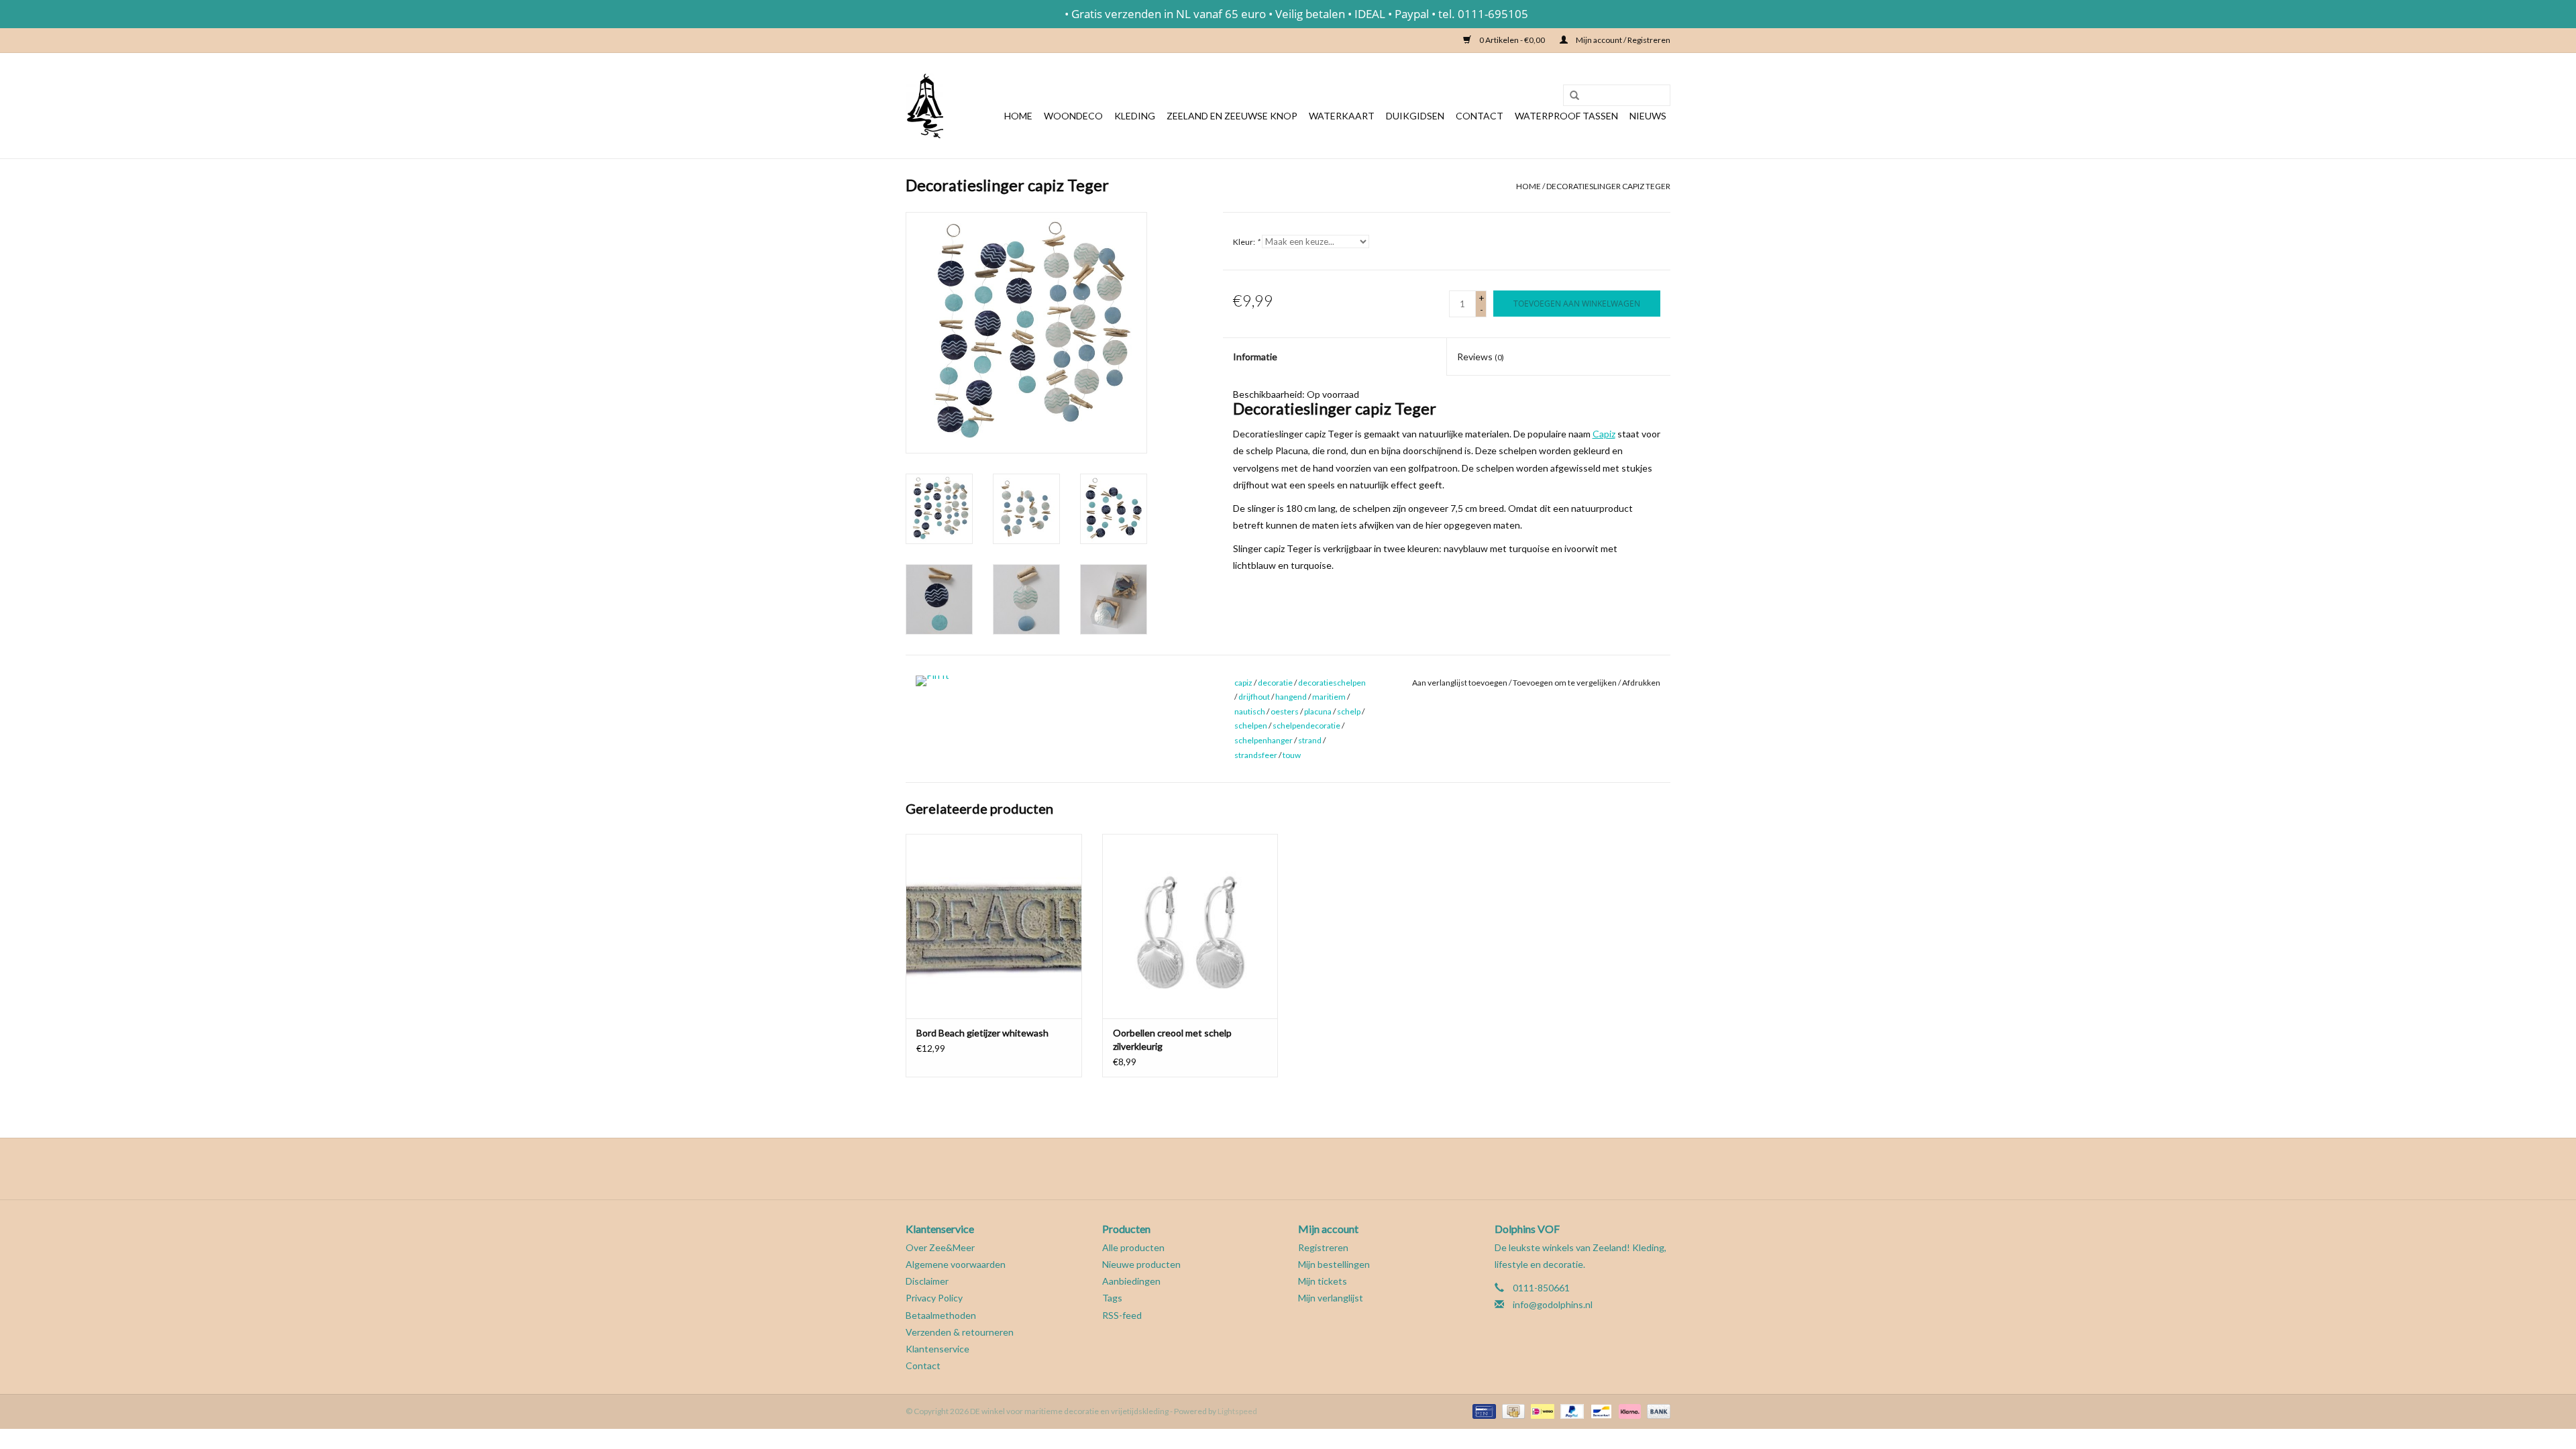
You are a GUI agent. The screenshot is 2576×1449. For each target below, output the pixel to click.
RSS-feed (1122, 1315)
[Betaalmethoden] (1482, 1410)
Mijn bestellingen (1334, 1264)
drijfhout (1254, 697)
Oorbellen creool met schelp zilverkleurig (1172, 1039)
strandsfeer (1256, 755)
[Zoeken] (1570, 96)
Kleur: (1246, 242)
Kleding (1135, 116)
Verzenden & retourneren (960, 1332)
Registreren (1323, 1247)
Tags (1112, 1298)
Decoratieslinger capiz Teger (1608, 186)
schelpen (1251, 726)
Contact (1480, 116)
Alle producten (1133, 1247)
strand (1310, 740)
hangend (1291, 697)
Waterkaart (1342, 116)
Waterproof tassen (1566, 116)
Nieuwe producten (1141, 1264)
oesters (1285, 711)
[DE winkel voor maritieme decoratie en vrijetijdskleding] (924, 106)
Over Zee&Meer (940, 1247)
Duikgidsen (1415, 116)
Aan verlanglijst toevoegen (1460, 683)
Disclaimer (927, 1281)
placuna (1318, 711)
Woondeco (1073, 116)
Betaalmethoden (941, 1315)
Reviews (1481, 357)
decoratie (1275, 683)
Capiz (1604, 434)
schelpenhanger (1264, 740)
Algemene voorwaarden (956, 1264)
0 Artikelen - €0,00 (1512, 40)
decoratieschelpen (1332, 683)
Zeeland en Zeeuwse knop (1232, 116)
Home (1018, 116)
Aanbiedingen (1131, 1281)
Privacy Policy (934, 1298)
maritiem (1329, 697)
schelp (1349, 711)
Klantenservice (937, 1349)
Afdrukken (1641, 683)
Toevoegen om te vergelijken (1565, 683)
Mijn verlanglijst (1331, 1298)
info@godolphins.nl (1553, 1304)
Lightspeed (1237, 1411)
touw (1292, 755)
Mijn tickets (1323, 1281)
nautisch (1250, 711)
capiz (1243, 683)
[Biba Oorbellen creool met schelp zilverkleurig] (1190, 926)
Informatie (1255, 357)
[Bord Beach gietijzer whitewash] (994, 926)
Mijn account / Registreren (1622, 40)
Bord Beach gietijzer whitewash (982, 1033)
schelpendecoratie (1306, 726)
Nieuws (1648, 116)
